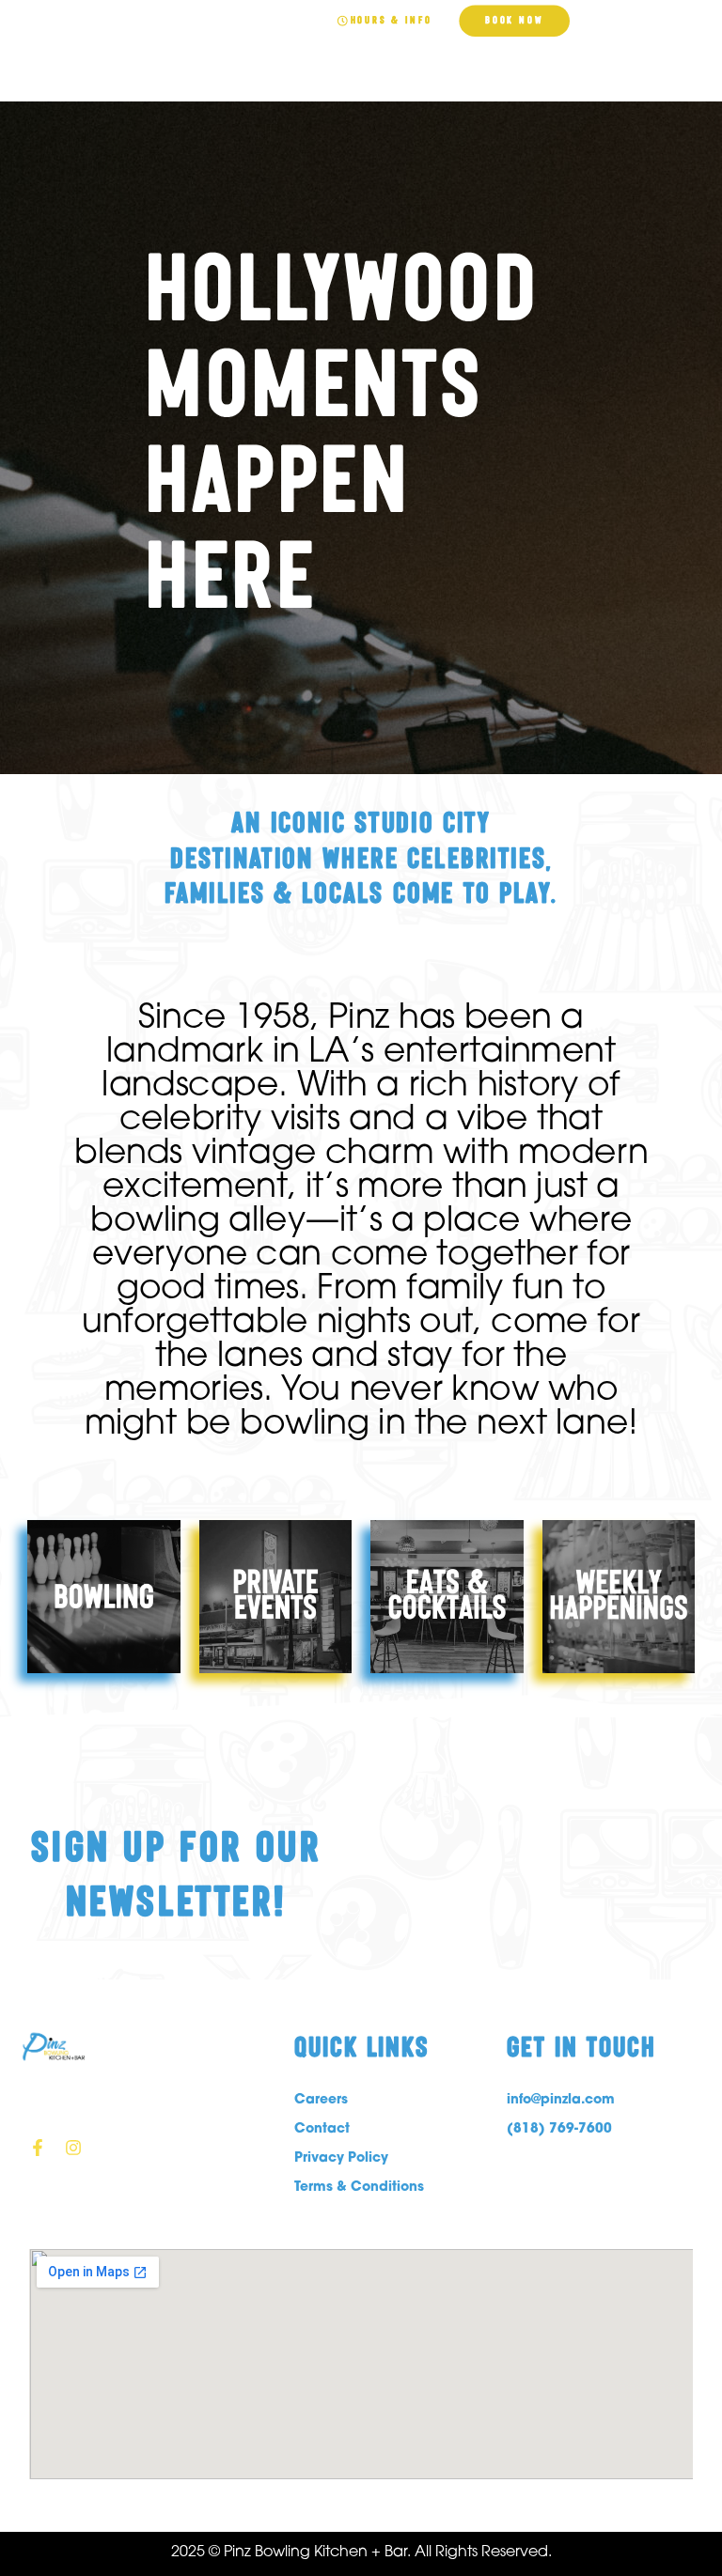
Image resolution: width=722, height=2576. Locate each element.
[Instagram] (73, 2148)
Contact (322, 2127)
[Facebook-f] (38, 2148)
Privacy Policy (341, 2157)
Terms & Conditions (359, 2186)
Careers (321, 2098)
